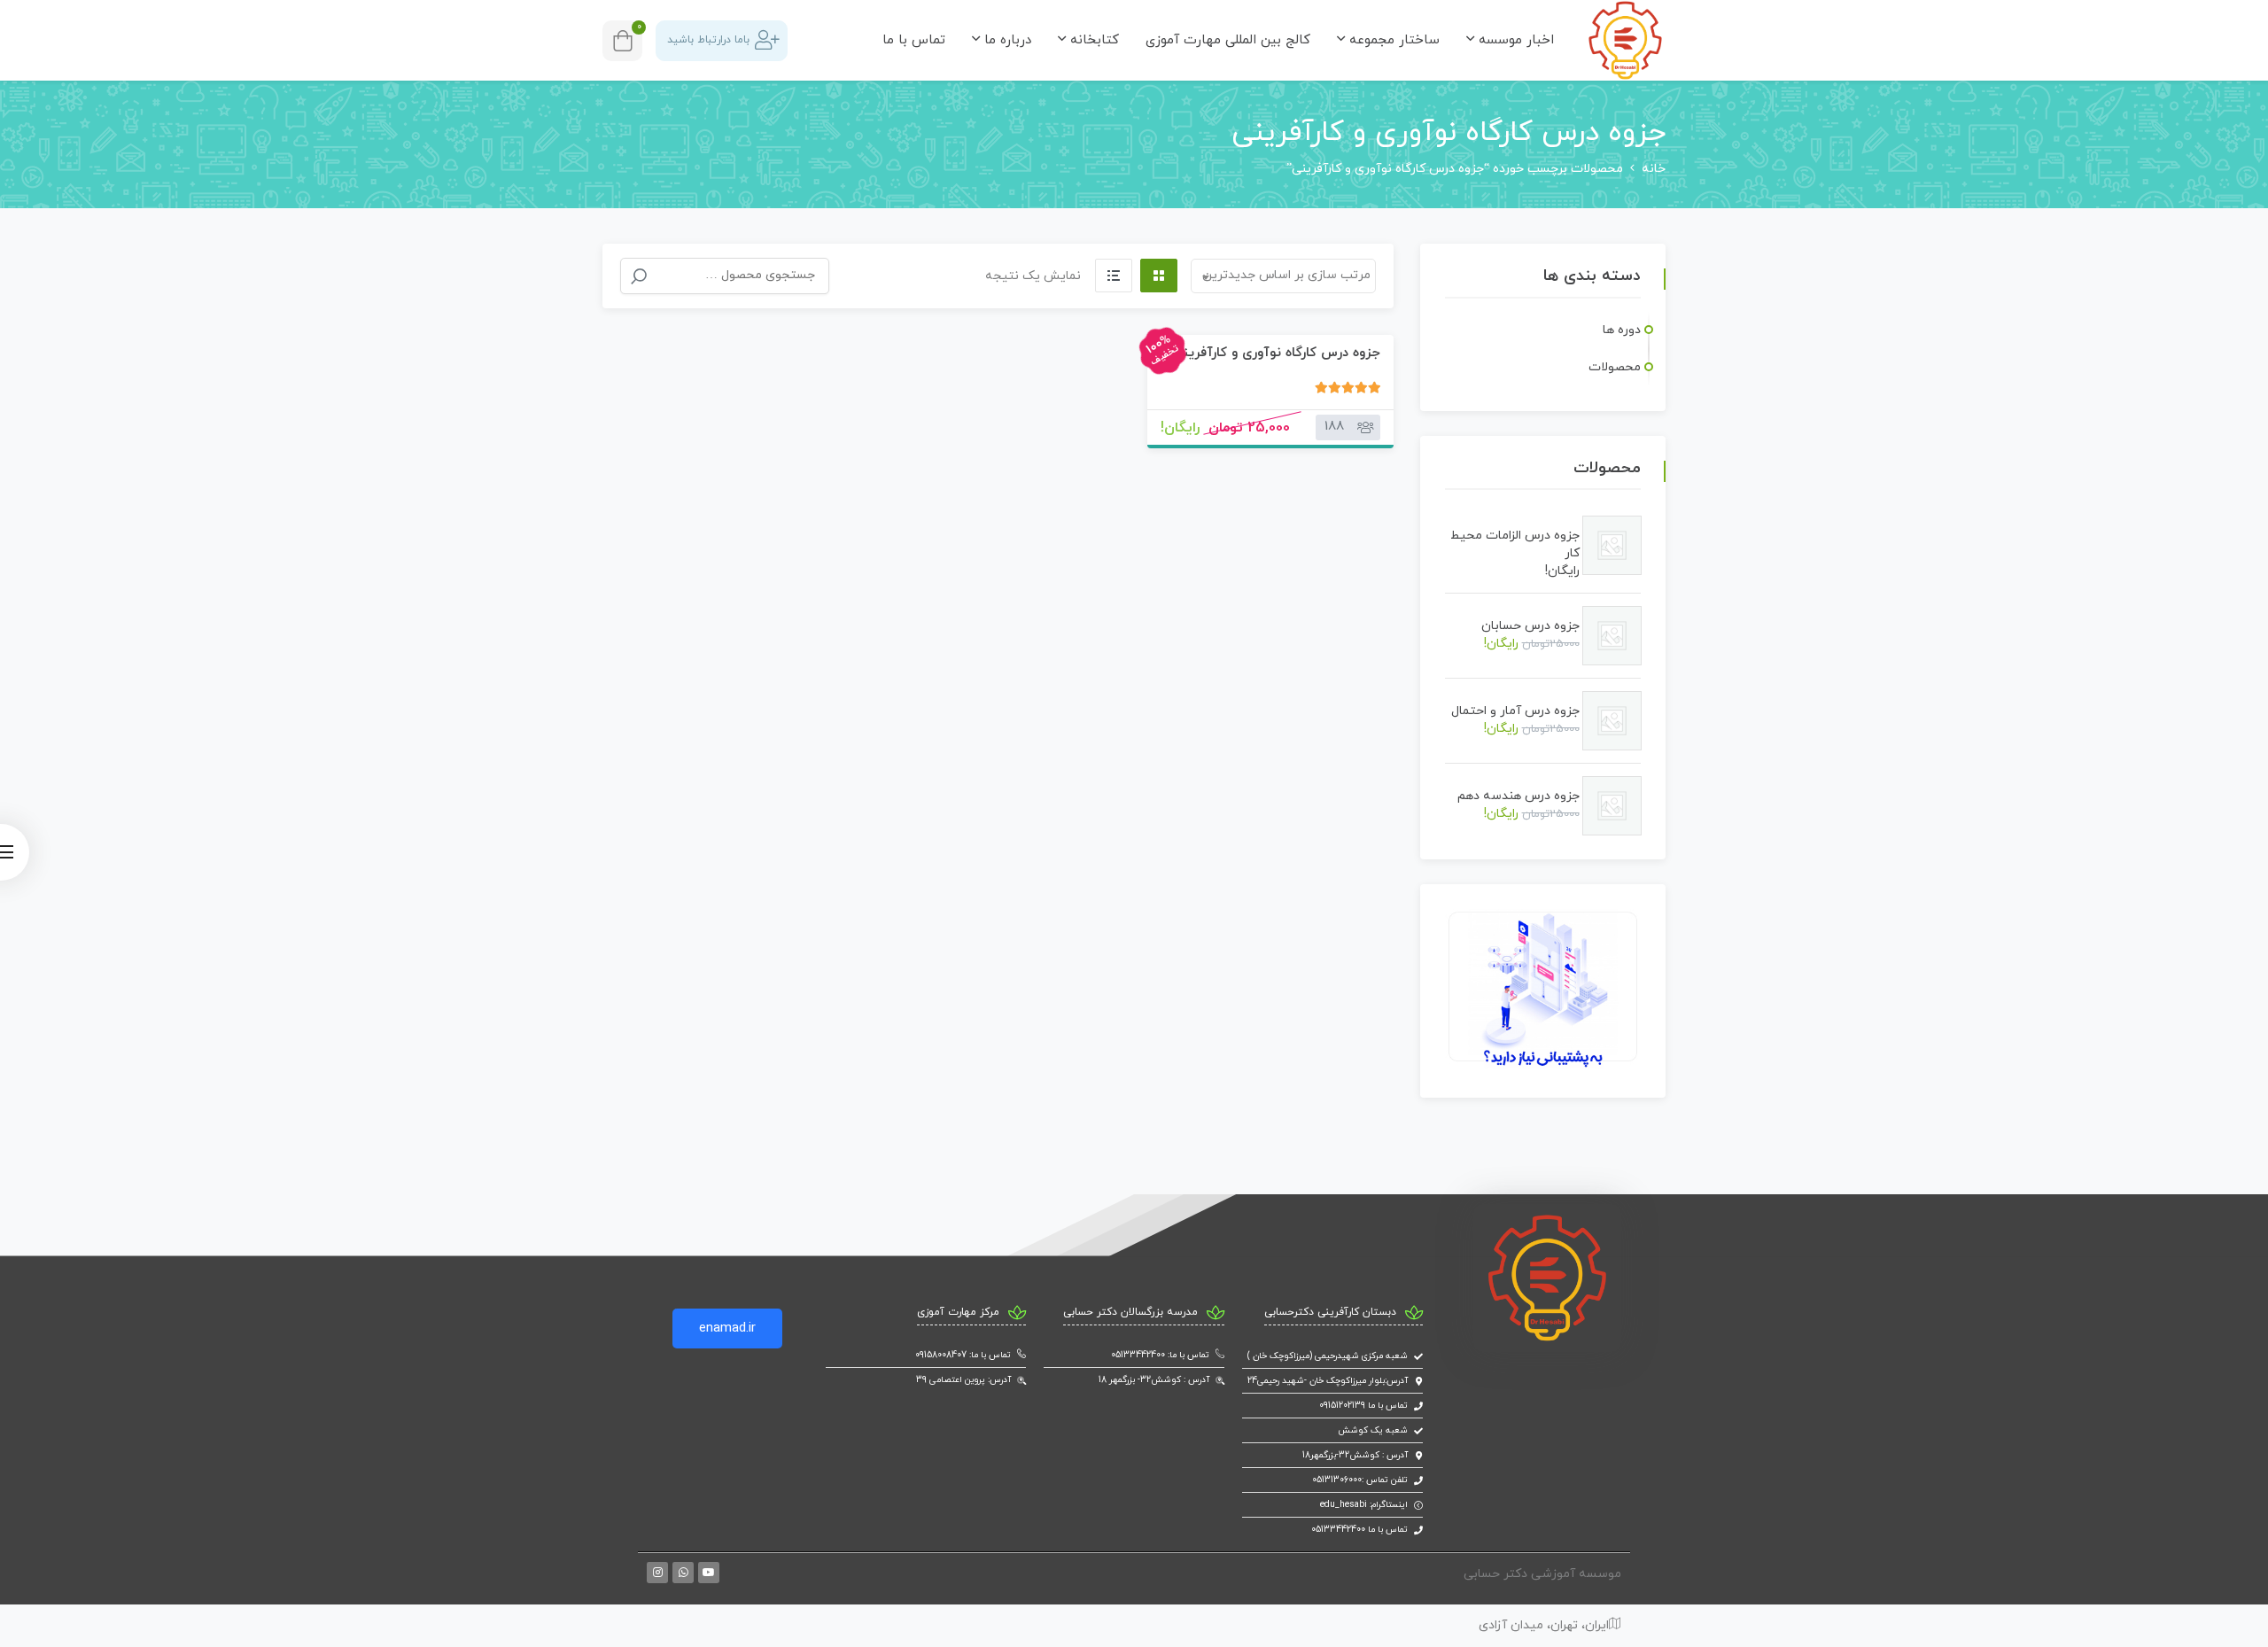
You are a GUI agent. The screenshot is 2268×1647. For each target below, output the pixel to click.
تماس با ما (914, 40)
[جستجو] (639, 276)
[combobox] (1283, 276)
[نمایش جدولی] (1159, 276)
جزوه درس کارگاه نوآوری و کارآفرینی (1277, 353)
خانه (1654, 169)
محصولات (1615, 367)
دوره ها (1622, 330)
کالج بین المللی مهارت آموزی (1228, 40)
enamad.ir (727, 1328)
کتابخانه (1092, 40)
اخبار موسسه (1514, 40)
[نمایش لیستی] (1114, 276)
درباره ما (1006, 40)
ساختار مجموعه (1392, 40)
